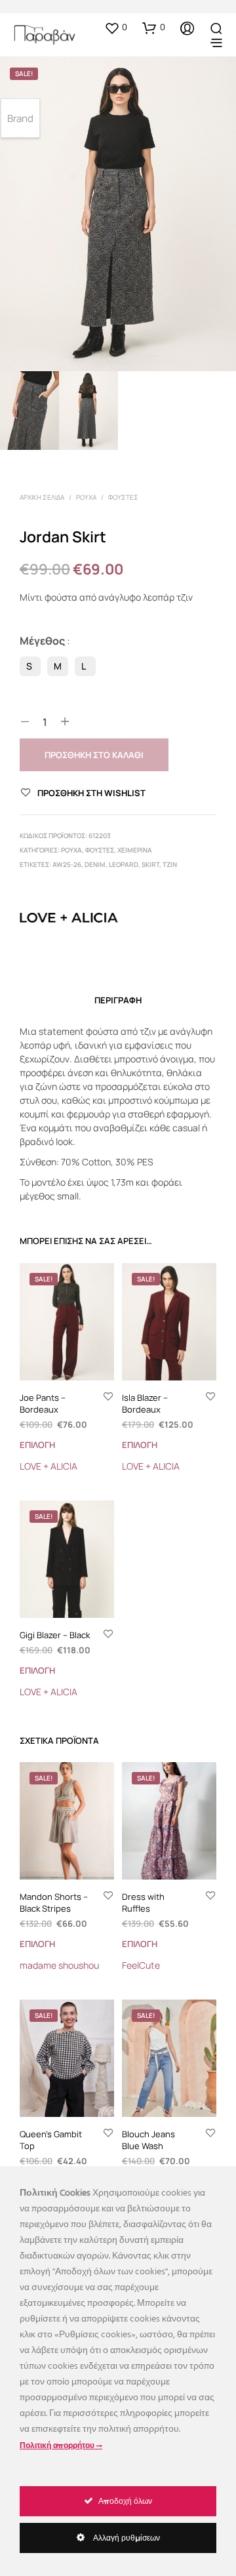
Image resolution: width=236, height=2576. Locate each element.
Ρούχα (86, 497)
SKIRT (150, 864)
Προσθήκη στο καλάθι (94, 755)
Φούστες (123, 497)
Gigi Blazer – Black (55, 1635)
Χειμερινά (135, 850)
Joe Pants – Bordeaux (43, 1403)
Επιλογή (37, 1445)
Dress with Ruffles (143, 1902)
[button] (116, 28)
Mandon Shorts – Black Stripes (54, 1902)
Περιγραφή (118, 1000)
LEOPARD (124, 864)
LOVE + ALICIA (49, 1466)
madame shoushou (59, 1965)
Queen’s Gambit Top (51, 2140)
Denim (95, 864)
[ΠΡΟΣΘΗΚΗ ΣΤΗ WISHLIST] (108, 1398)
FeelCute (141, 1965)
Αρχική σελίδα (42, 497)
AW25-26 (67, 864)
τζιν (170, 864)
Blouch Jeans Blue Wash (148, 2140)
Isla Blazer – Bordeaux (145, 1403)
